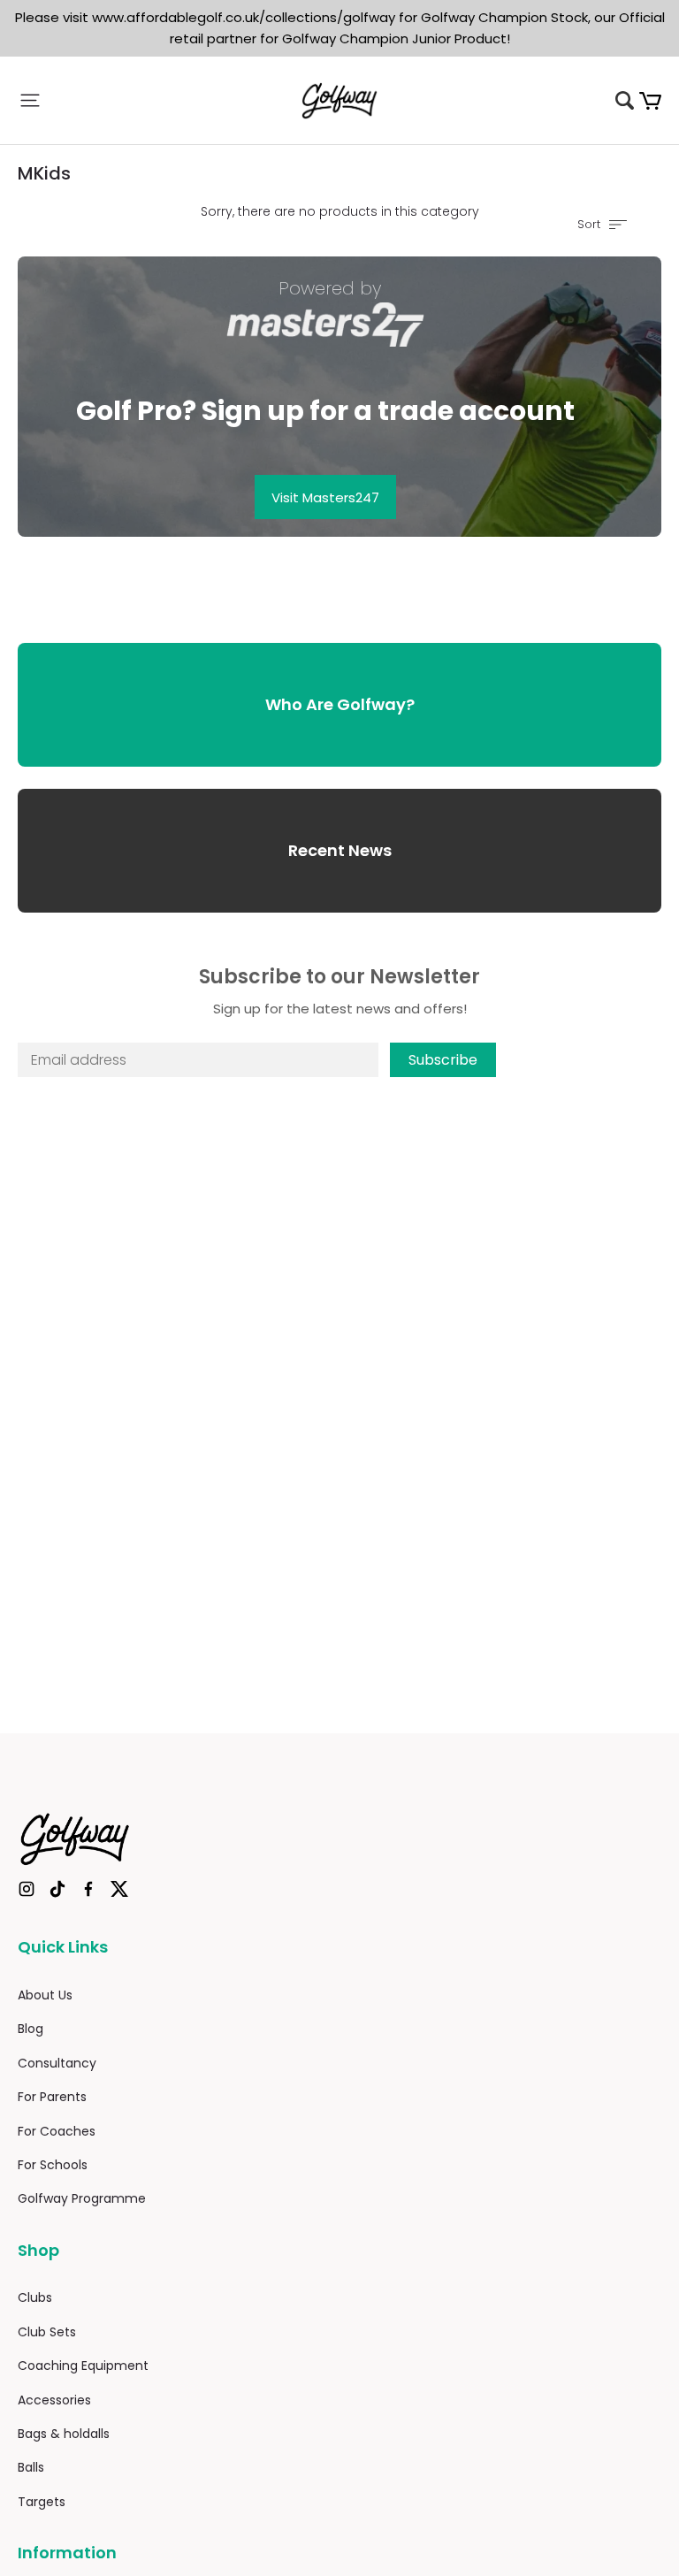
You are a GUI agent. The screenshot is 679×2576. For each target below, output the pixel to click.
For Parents (52, 2097)
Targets (42, 2502)
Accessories (54, 2400)
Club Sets (47, 2332)
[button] (125, 100)
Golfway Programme (82, 2198)
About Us (45, 1995)
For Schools (53, 2165)
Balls (31, 2467)
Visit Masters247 (325, 497)
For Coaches (57, 2131)
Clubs (35, 2297)
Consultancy (57, 2063)
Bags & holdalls (64, 2434)
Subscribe (443, 1060)
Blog (31, 2029)
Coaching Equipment (83, 2366)
